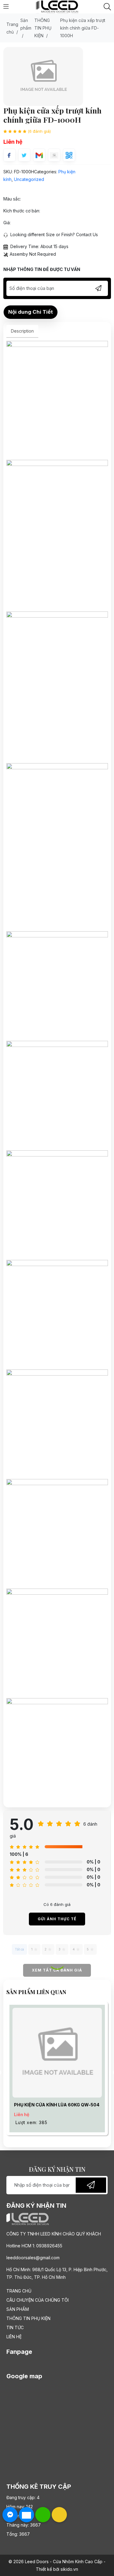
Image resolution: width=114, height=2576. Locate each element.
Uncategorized (29, 179)
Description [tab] (22, 331)
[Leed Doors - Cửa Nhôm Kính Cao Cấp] (57, 6)
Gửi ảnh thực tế (57, 1919)
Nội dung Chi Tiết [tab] (31, 312)
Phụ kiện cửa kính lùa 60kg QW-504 (57, 2105)
